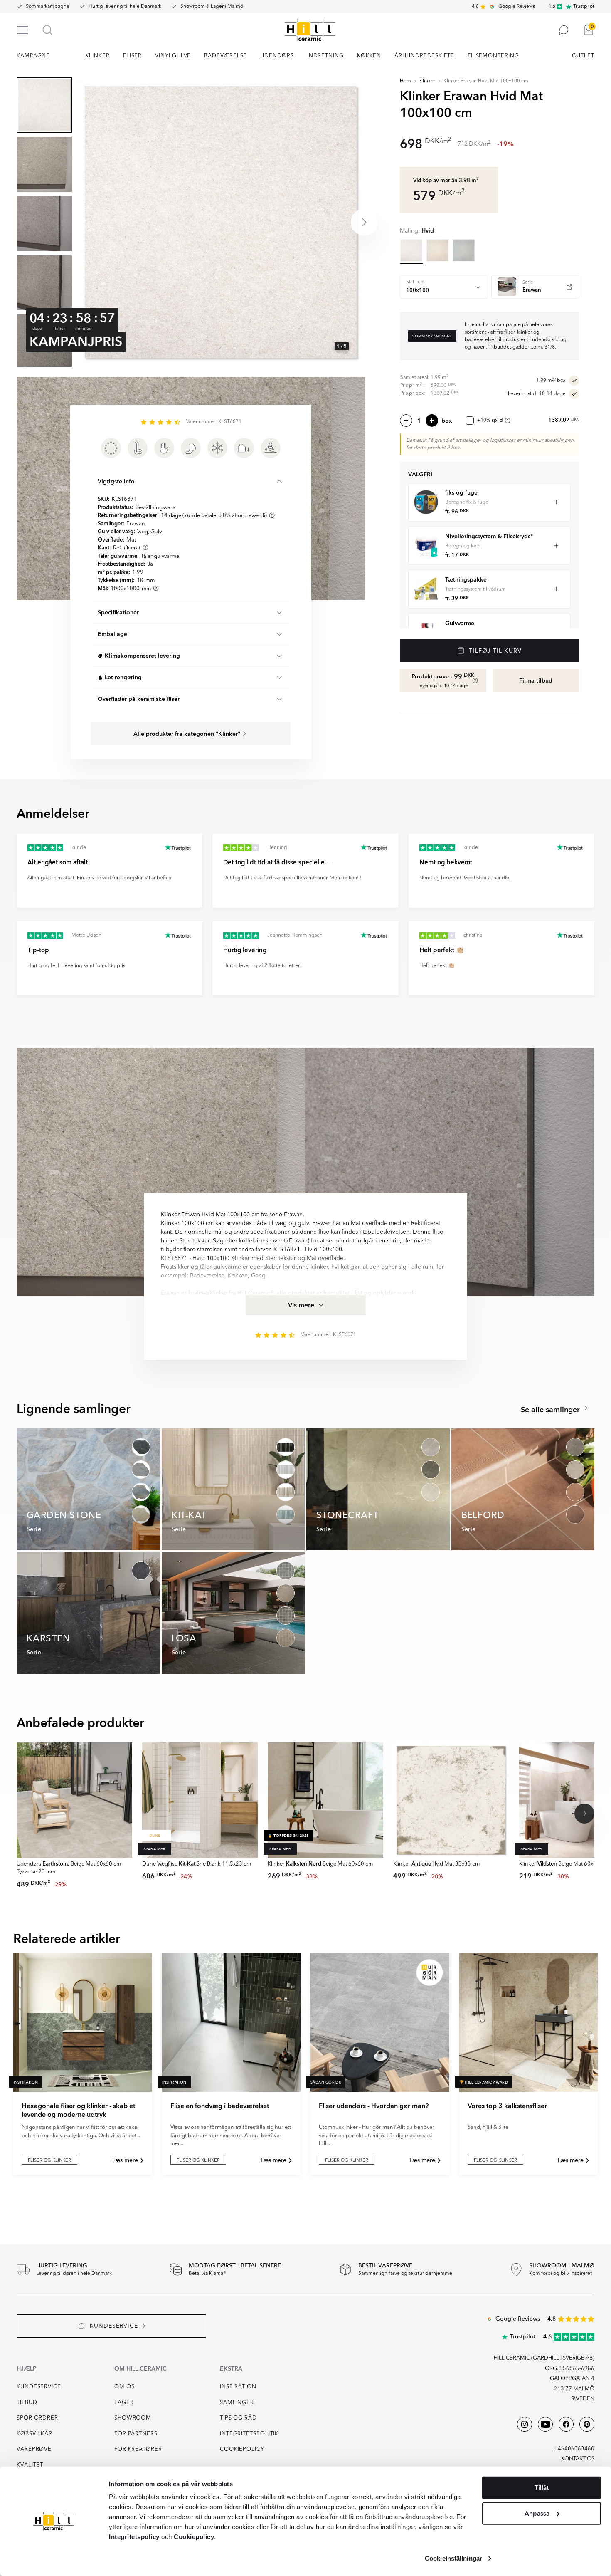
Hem (405, 81)
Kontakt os (578, 2459)
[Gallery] (221, 222)
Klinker (427, 81)
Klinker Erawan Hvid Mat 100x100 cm (486, 81)
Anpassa (537, 2513)
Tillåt (542, 2488)
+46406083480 (574, 2449)
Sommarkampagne (48, 7)
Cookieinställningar (453, 2558)
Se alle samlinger (551, 1410)
